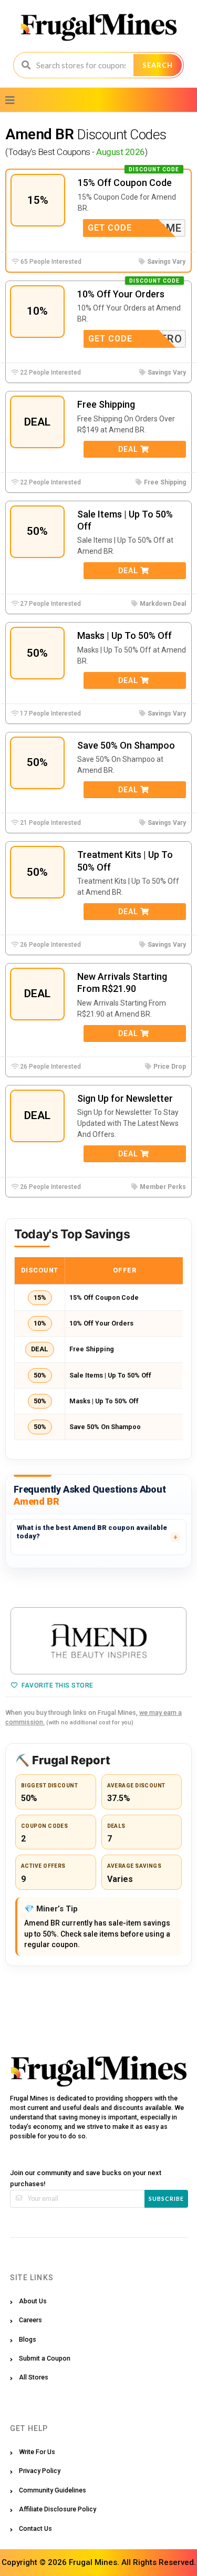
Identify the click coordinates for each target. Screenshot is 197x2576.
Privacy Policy (40, 2471)
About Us (33, 2301)
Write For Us (37, 2452)
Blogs (28, 2339)
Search (158, 65)
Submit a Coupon (45, 2358)
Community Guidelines (53, 2490)
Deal (129, 449)
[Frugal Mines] (98, 27)
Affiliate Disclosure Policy (58, 2509)
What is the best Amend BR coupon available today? (92, 1532)
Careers (30, 2320)
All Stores (34, 2377)
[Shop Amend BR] (98, 1641)
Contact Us (35, 2528)
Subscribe (166, 2199)
